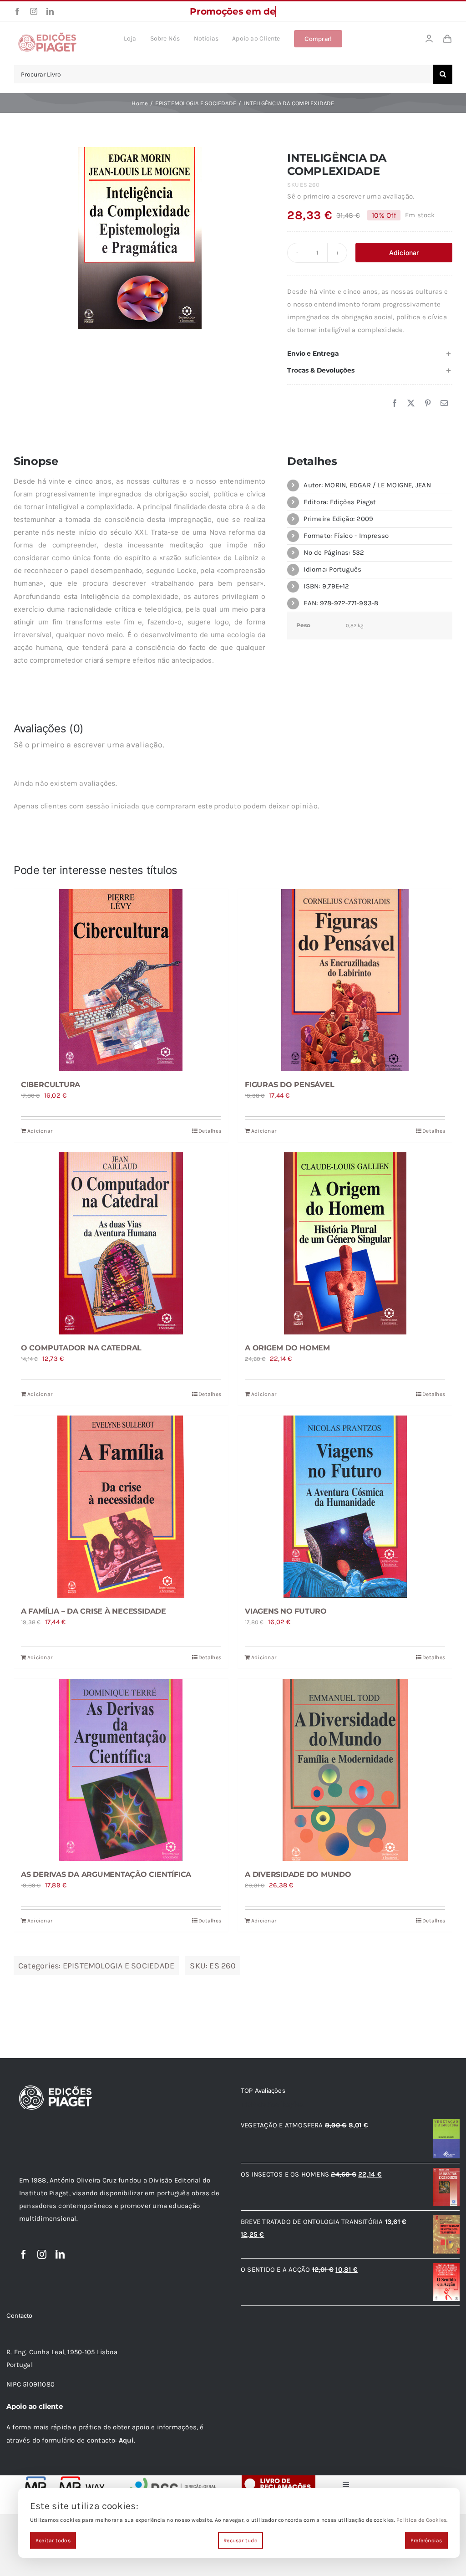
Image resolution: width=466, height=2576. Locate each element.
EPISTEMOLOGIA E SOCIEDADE (119, 1966)
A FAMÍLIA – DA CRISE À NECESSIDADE (94, 1611)
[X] (411, 404)
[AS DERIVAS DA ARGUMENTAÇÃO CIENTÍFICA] (121, 1770)
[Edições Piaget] (47, 35)
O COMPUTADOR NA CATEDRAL (81, 1348)
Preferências (426, 2540)
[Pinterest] (428, 404)
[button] (370, 354)
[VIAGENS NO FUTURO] (345, 1507)
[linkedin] (50, 11)
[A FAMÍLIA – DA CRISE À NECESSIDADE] (121, 1507)
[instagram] (34, 11)
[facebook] (17, 11)
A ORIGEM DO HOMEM (287, 1348)
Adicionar (404, 253)
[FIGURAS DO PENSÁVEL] (345, 980)
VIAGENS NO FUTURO (286, 1611)
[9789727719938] (140, 238)
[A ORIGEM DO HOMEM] (345, 1243)
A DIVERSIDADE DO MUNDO (298, 1874)
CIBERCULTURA (51, 1085)
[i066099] (173, 2479)
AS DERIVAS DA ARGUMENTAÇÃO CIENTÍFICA (106, 1874)
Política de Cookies (421, 2520)
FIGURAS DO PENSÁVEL (289, 1085)
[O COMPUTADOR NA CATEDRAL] (121, 1243)
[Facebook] (395, 404)
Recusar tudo (241, 2540)
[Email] (444, 404)
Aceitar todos (53, 2540)
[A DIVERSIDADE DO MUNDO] (345, 1770)
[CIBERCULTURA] (121, 980)
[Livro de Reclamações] (279, 2479)
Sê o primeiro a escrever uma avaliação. (351, 196)
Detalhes (210, 1131)
